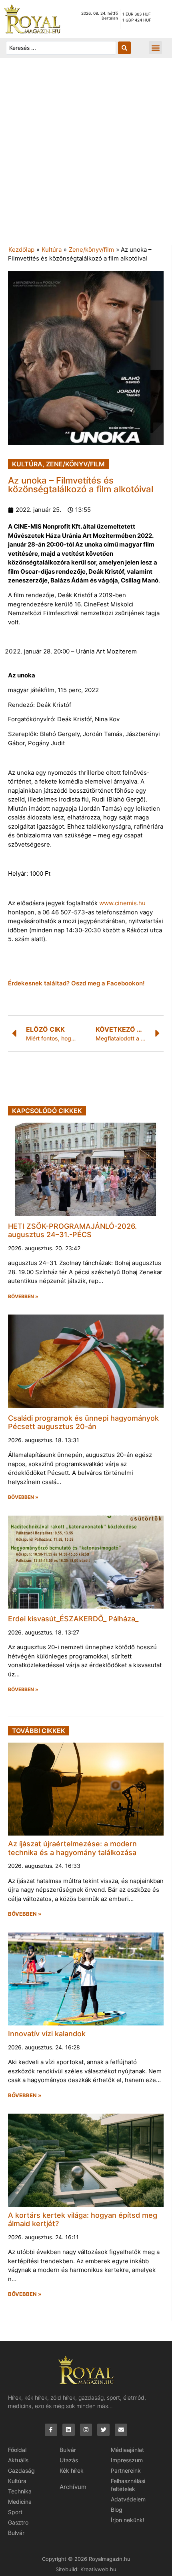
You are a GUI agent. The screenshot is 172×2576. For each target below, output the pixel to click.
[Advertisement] (86, 156)
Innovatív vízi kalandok (47, 2034)
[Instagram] (86, 2430)
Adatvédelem (128, 2499)
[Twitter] (103, 2430)
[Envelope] (121, 2430)
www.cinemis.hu (122, 903)
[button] (155, 48)
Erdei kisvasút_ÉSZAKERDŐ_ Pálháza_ (73, 1619)
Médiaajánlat (127, 2450)
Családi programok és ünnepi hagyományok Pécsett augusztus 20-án (83, 1422)
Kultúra (52, 250)
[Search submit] (124, 48)
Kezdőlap (21, 250)
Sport (15, 2512)
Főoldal (17, 2450)
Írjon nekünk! (128, 2520)
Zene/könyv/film (91, 250)
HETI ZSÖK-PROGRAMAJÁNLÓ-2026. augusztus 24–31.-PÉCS (72, 1231)
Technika (20, 2491)
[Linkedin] (69, 2430)
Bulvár (16, 2533)
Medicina (20, 2502)
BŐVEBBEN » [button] (23, 1297)
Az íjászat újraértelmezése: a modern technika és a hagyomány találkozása (72, 1848)
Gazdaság (21, 2470)
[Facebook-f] (51, 2430)
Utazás (69, 2460)
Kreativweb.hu (98, 2569)
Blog (117, 2510)
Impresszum (127, 2460)
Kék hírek (72, 2470)
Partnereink (126, 2470)
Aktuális (18, 2460)
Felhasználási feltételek (128, 2485)
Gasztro (18, 2522)
